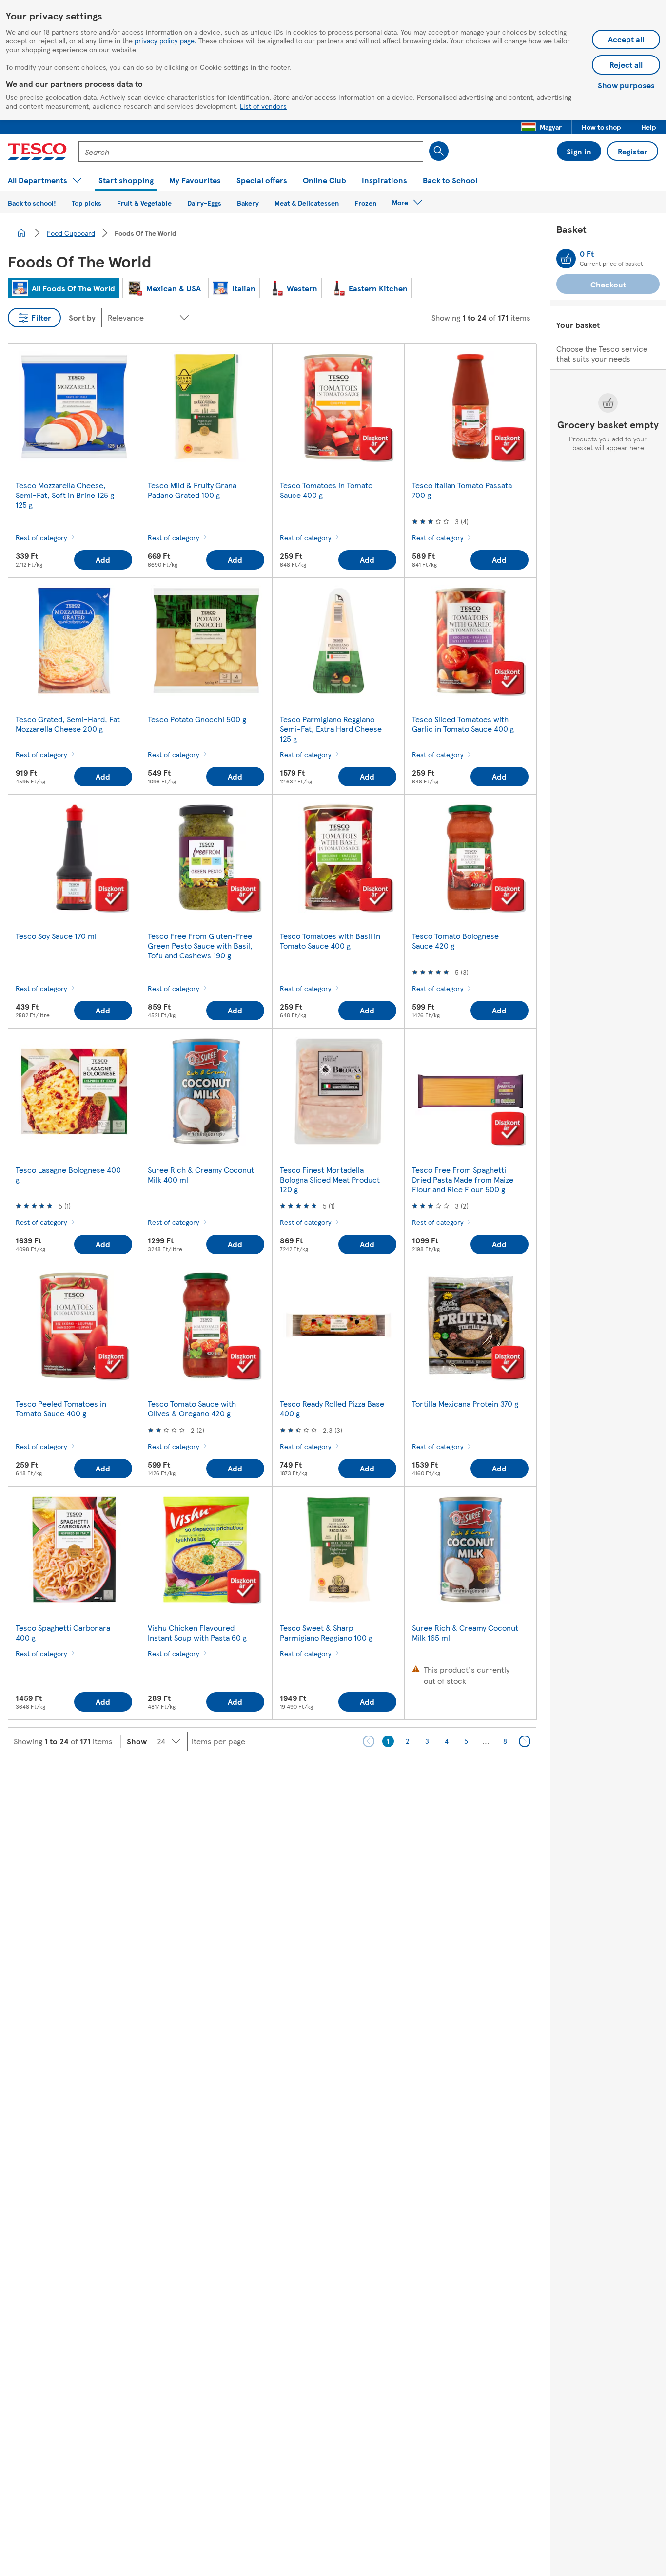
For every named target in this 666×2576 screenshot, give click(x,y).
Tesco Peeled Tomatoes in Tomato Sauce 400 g (61, 1408)
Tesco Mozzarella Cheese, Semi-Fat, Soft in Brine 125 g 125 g (65, 495)
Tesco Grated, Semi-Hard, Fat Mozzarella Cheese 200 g (68, 724)
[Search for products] (439, 151)
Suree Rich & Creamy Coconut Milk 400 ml (201, 1174)
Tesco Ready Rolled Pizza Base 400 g (332, 1408)
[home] (21, 233)
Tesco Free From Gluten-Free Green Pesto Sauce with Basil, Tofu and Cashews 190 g (200, 945)
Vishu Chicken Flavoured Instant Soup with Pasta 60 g (197, 1632)
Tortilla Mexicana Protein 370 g (465, 1403)
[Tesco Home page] (37, 152)
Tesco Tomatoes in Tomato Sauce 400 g (326, 490)
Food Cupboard (71, 233)
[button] (541, 127)
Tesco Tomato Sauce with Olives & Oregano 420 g (192, 1408)
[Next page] (525, 1741)
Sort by (82, 317)
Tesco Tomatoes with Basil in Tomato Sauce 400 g (330, 941)
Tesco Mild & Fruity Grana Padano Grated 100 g (192, 490)
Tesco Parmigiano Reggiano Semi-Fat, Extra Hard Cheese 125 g (331, 729)
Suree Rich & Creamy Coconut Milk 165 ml (465, 1632)
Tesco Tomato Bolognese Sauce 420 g (455, 941)
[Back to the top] (338, 1780)
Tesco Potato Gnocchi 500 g (197, 719)
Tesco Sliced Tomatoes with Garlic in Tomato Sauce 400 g (463, 724)
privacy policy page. (166, 40)
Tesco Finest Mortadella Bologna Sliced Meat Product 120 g (330, 1179)
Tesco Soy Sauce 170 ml (56, 936)
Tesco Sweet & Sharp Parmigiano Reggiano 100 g (326, 1632)
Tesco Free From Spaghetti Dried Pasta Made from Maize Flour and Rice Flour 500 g (463, 1179)
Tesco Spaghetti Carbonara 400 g (63, 1632)
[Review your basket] (566, 259)
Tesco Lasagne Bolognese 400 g (68, 1174)
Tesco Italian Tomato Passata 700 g (462, 490)
